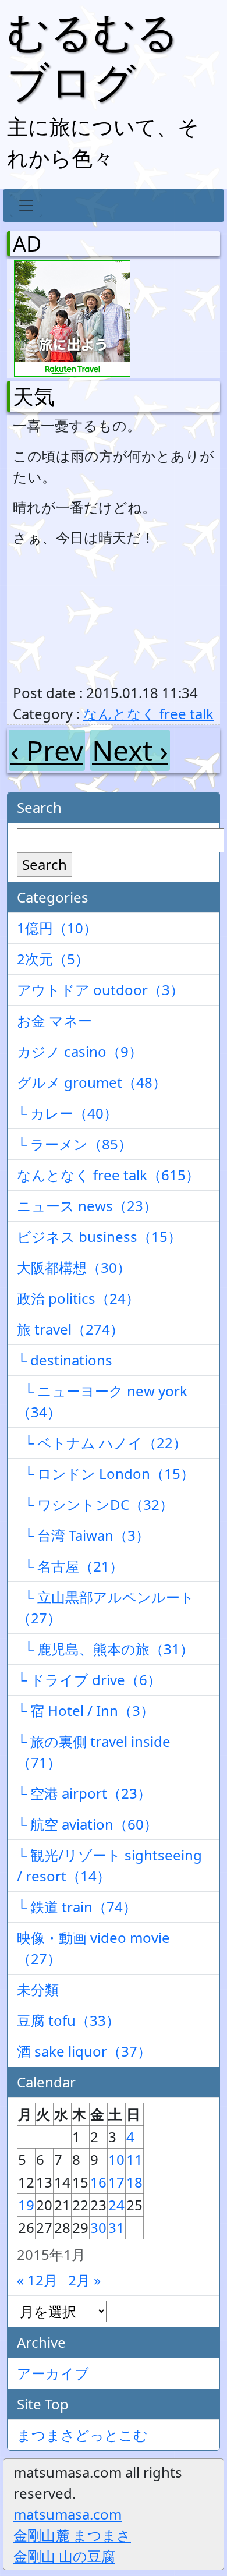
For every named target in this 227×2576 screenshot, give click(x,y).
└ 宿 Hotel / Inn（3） (86, 1710)
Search (45, 864)
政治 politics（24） (78, 1298)
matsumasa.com (68, 2514)
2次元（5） (53, 959)
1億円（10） (57, 928)
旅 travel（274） (70, 1329)
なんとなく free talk (148, 714)
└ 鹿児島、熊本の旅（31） (105, 1649)
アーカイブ (53, 2373)
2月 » (84, 2280)
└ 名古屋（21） (70, 1566)
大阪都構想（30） (74, 1267)
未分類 (38, 1989)
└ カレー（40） (67, 1113)
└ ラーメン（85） (75, 1144)
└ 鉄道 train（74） (77, 1907)
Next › (130, 750)
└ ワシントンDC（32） (95, 1504)
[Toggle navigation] (26, 206)
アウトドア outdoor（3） (100, 990)
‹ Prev (47, 750)
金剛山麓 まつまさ (72, 2535)
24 (116, 2205)
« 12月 (37, 2280)
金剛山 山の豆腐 (64, 2556)
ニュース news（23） (87, 1206)
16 (98, 2182)
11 (134, 2159)
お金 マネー (54, 1020)
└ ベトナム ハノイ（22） (102, 1443)
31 (116, 2228)
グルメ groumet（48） (92, 1082)
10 (116, 2159)
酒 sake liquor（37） (84, 2051)
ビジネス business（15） (99, 1236)
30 (98, 2228)
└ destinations (65, 1360)
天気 (34, 396)
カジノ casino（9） (80, 1051)
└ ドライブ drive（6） (89, 1680)
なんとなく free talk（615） (108, 1175)
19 (26, 2205)
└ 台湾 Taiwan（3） (83, 1535)
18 (134, 2182)
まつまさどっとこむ (82, 2435)
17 (116, 2182)
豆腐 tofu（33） (68, 2020)
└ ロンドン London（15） (106, 1473)
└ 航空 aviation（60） (87, 1824)
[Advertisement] (74, 615)
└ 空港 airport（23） (84, 1793)
